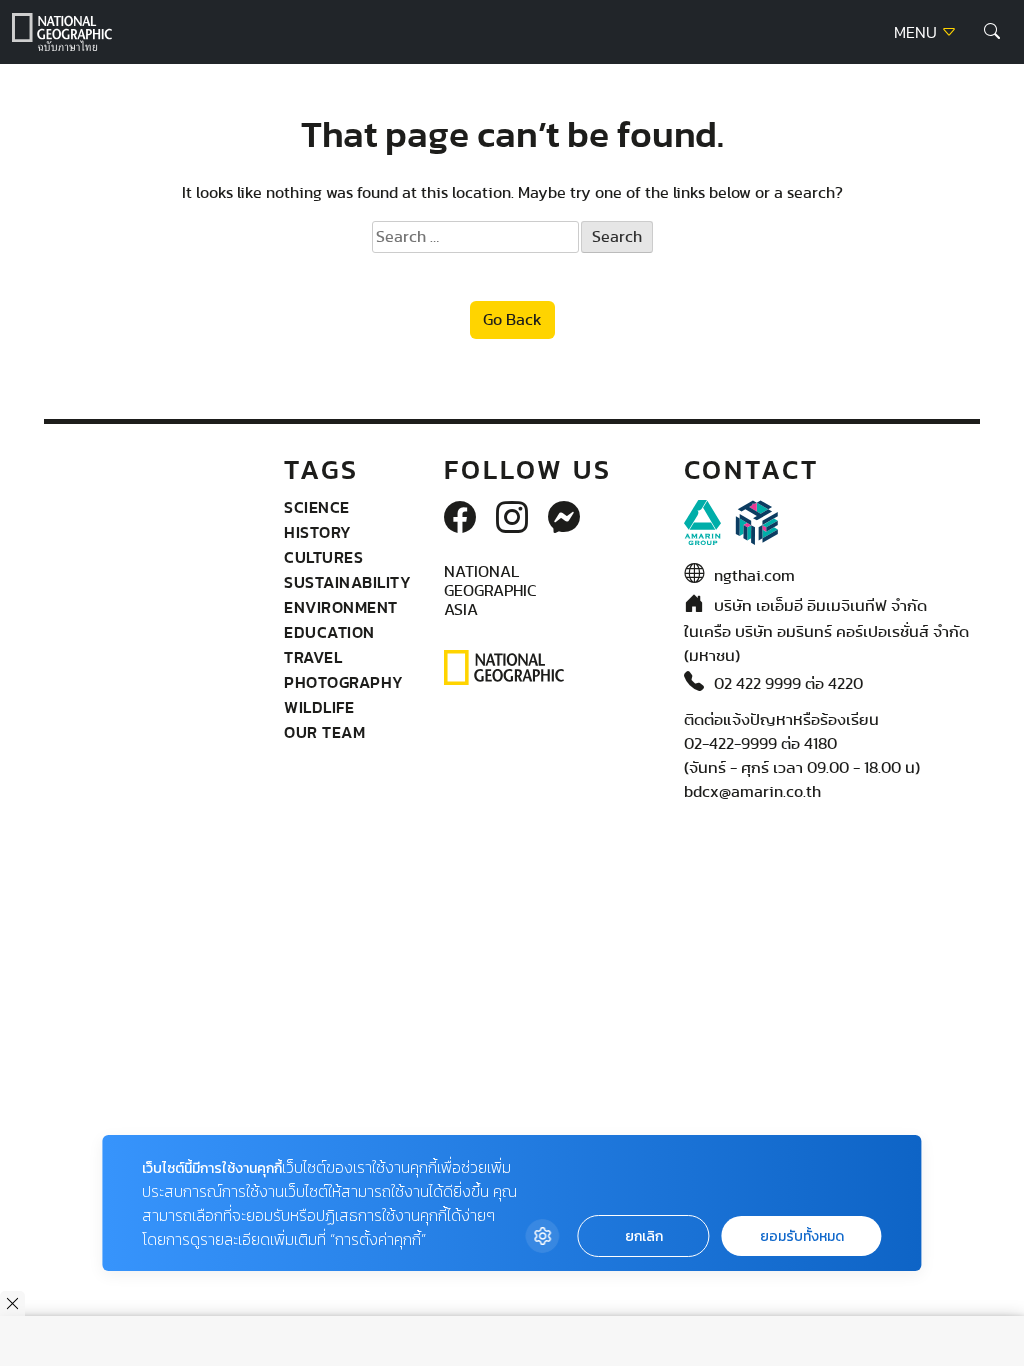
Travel (313, 657)
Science (317, 507)
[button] (992, 32)
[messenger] (564, 519)
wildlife (319, 707)
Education (329, 632)
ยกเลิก (644, 1236)
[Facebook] (460, 519)
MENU (917, 33)
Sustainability (347, 582)
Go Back (512, 320)
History (318, 532)
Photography (344, 682)
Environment (341, 607)
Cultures (323, 557)
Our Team (324, 732)
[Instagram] (512, 519)
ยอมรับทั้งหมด (802, 1236)
